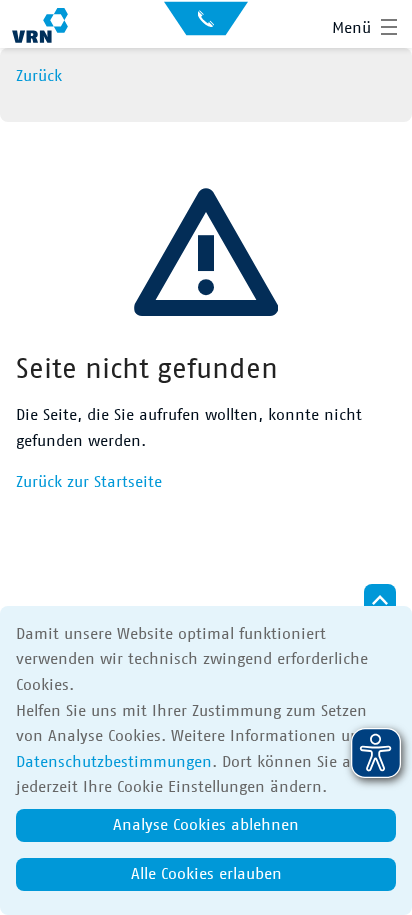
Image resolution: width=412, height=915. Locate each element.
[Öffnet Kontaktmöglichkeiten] (206, 25)
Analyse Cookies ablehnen (206, 825)
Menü (351, 28)
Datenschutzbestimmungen (114, 762)
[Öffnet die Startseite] (40, 28)
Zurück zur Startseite (89, 482)
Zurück (39, 76)
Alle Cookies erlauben (206, 874)
